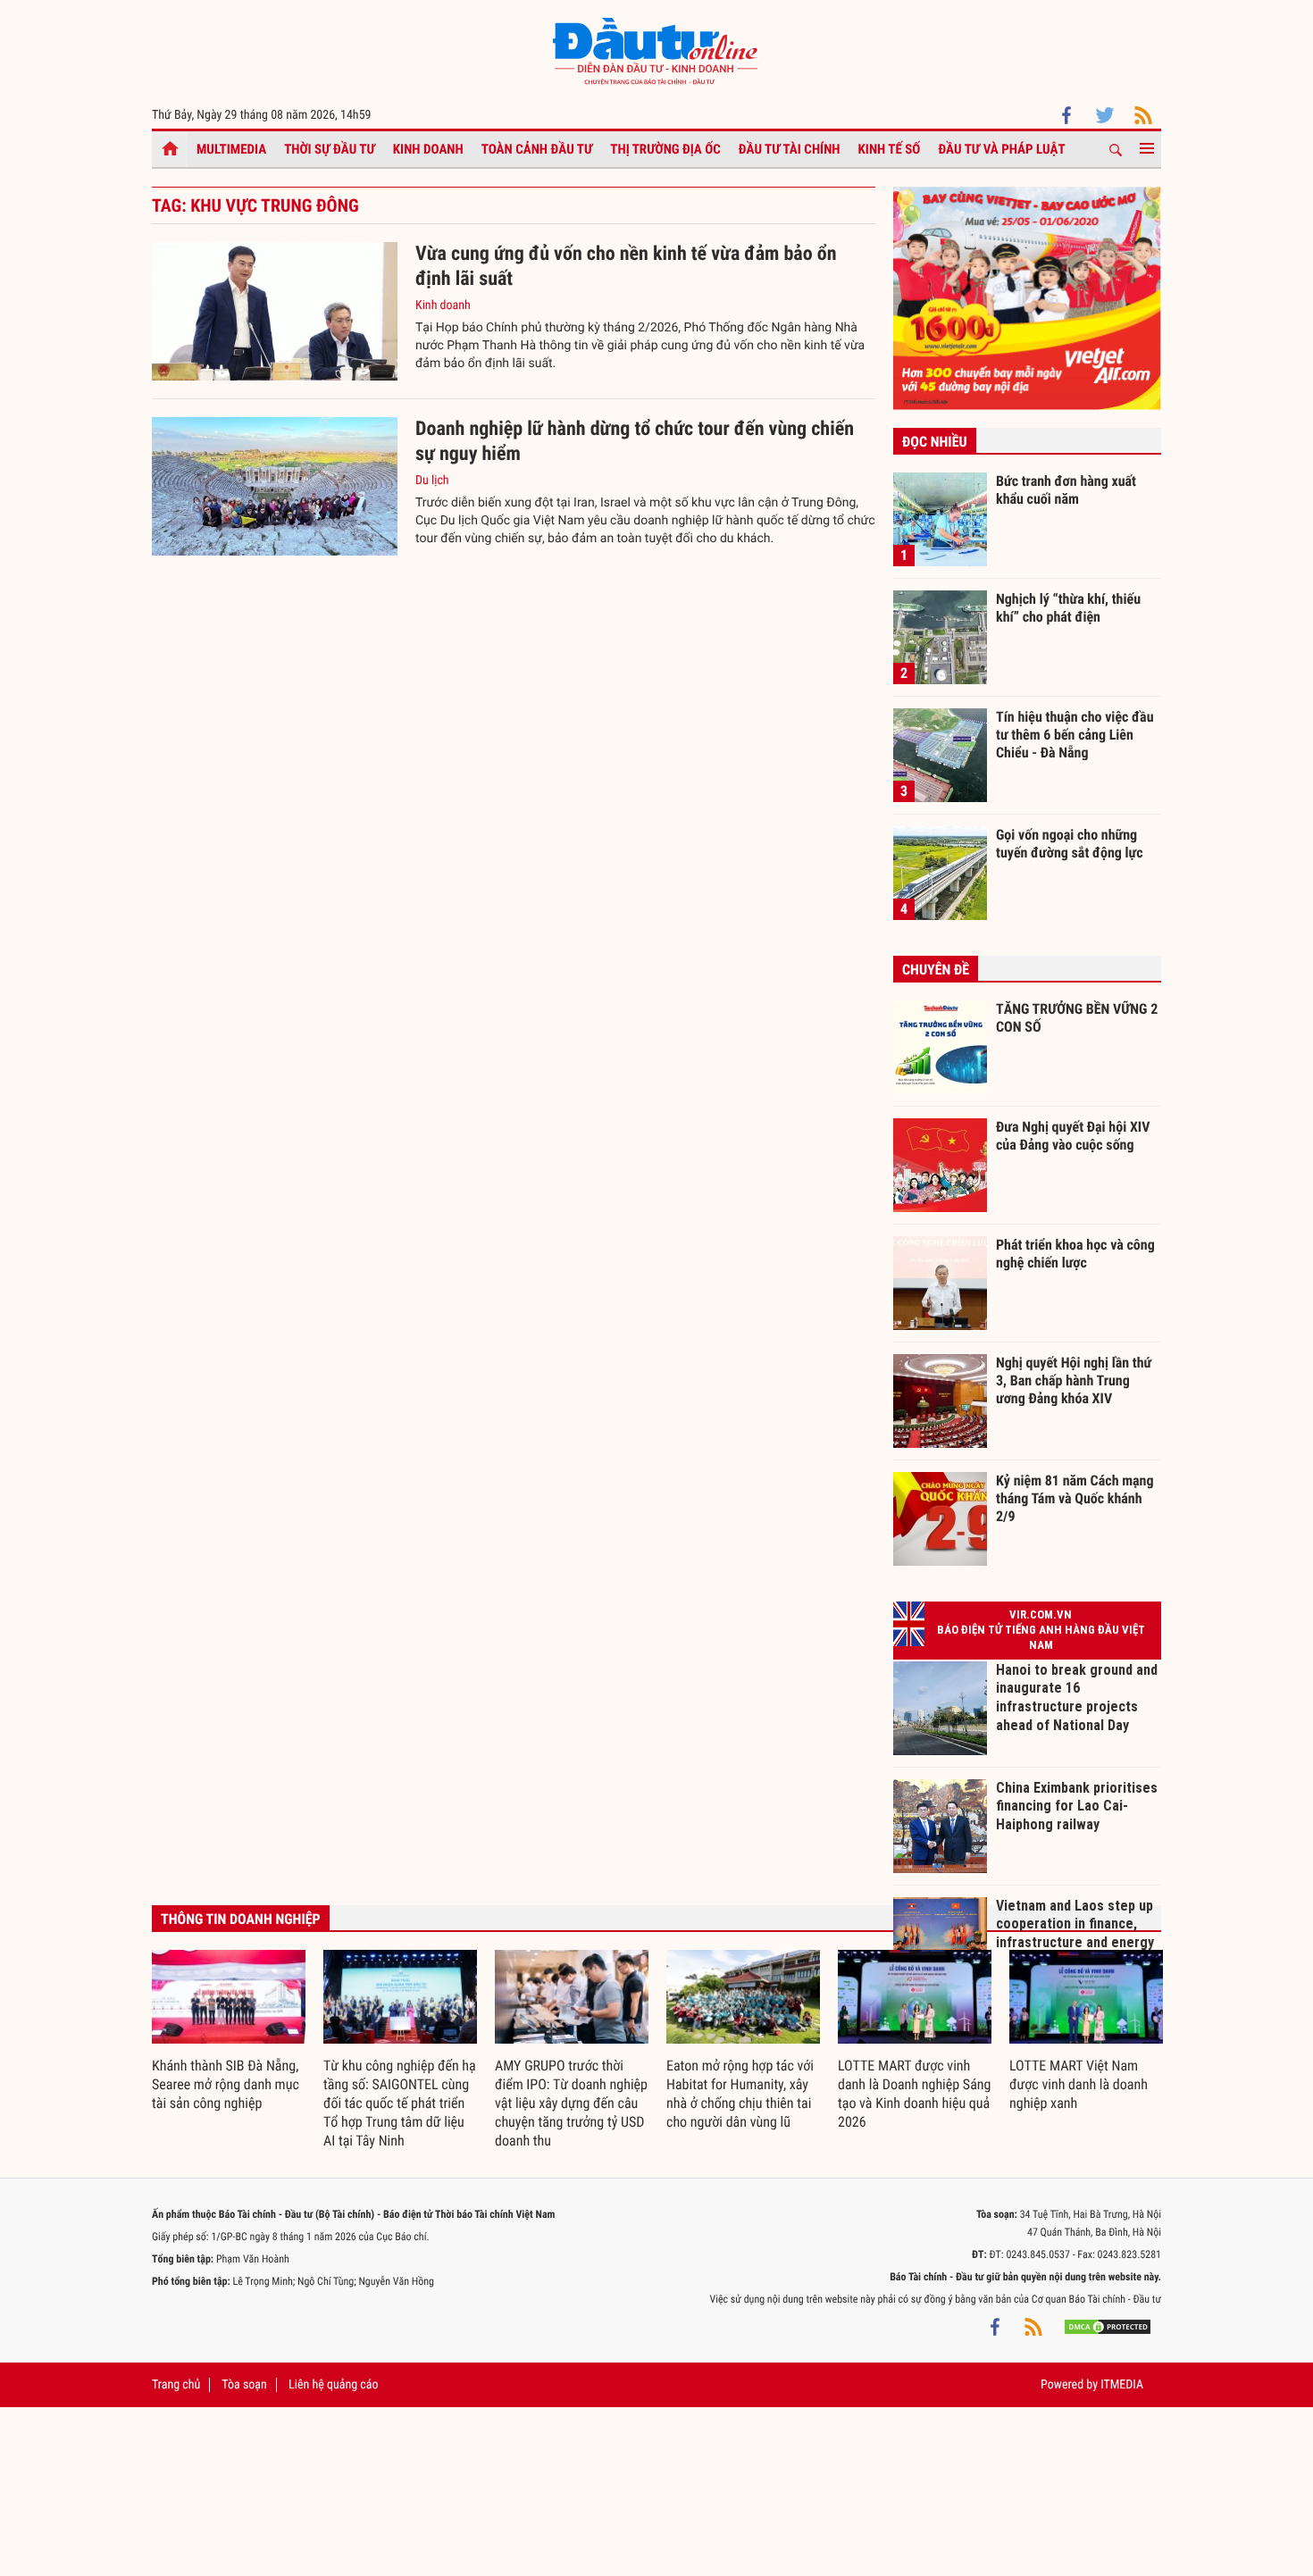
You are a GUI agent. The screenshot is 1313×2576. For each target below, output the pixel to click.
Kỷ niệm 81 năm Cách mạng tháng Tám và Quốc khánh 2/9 (1075, 1498)
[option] (229, 2032)
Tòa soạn (244, 2385)
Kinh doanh (428, 149)
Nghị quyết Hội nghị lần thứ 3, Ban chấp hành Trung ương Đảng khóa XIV (1074, 1380)
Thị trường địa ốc (665, 149)
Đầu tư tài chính (790, 149)
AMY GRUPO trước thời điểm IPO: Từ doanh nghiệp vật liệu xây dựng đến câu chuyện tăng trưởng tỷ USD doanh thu (571, 2103)
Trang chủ (176, 2385)
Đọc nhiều (935, 442)
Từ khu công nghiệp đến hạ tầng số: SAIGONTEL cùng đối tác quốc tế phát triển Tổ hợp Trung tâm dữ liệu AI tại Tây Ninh (400, 2103)
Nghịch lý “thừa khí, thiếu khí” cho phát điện (1068, 608)
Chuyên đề (936, 970)
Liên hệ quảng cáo (334, 2385)
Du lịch (432, 481)
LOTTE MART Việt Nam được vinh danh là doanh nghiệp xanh (1079, 2084)
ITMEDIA (1122, 2385)
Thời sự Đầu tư (330, 149)
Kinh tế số (890, 149)
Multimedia (231, 149)
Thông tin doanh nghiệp (241, 1919)
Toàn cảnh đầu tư (537, 149)
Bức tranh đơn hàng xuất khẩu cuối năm (1066, 490)
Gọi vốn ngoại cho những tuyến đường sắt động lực (1070, 844)
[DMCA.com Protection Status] (1108, 2326)
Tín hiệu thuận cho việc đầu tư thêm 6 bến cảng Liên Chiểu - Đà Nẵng (1075, 734)
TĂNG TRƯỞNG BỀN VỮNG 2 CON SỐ (1077, 1018)
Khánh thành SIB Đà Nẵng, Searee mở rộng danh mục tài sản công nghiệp (226, 2084)
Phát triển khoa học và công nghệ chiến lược (1075, 1254)
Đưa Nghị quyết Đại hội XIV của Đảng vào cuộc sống (1073, 1136)
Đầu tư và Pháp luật (1001, 149)
